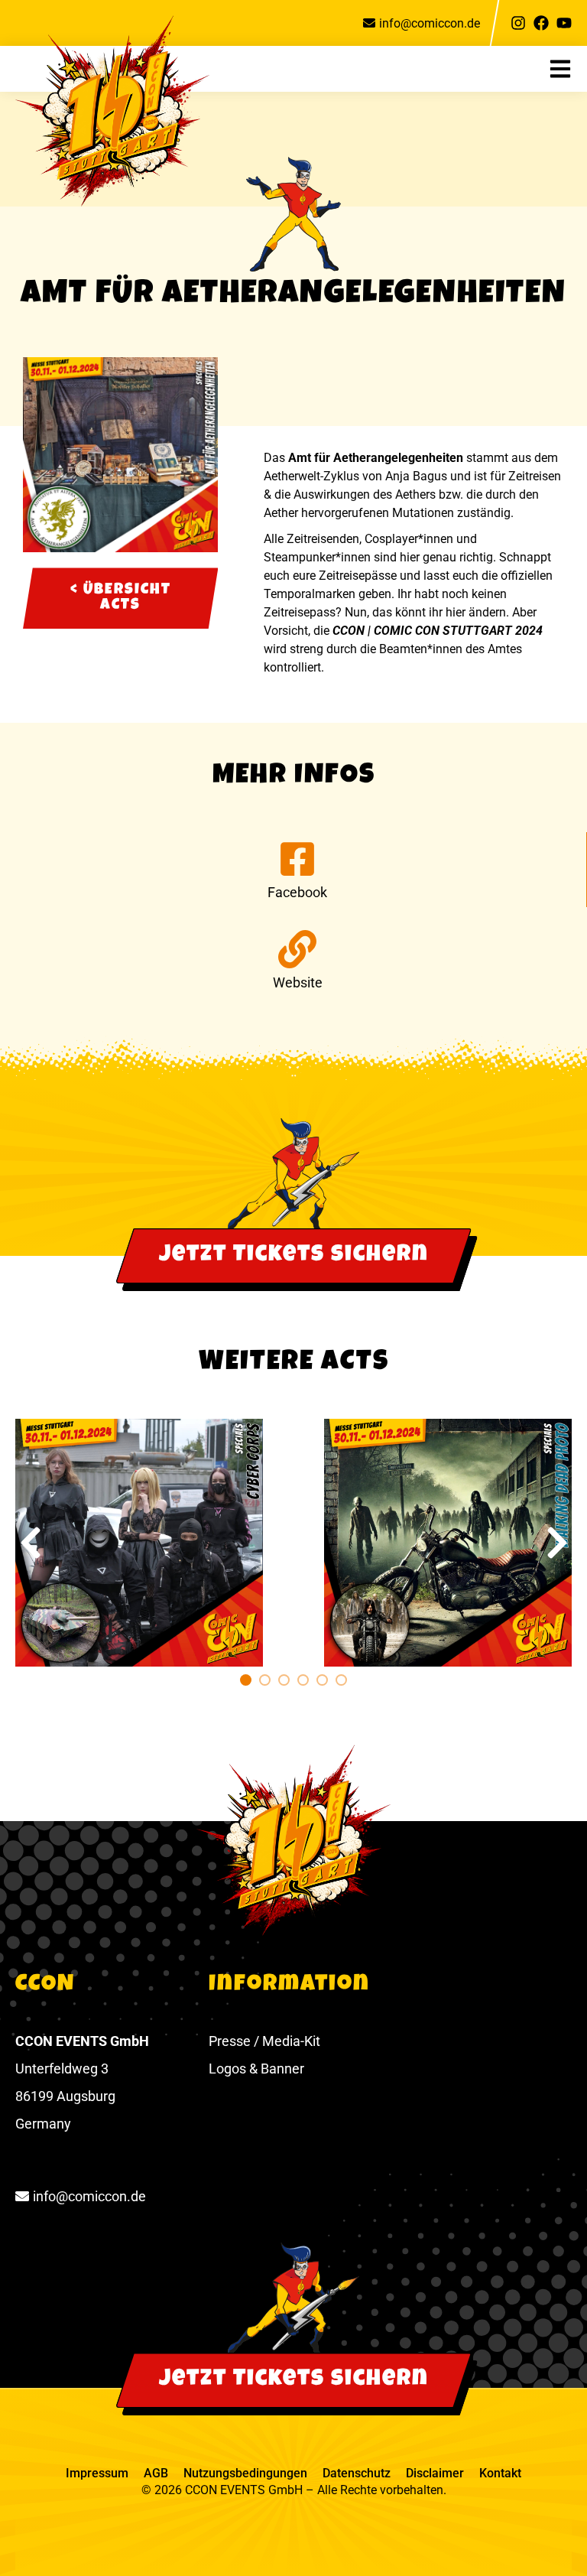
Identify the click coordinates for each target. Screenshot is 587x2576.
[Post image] (139, 1543)
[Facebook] (541, 23)
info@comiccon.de (430, 23)
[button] (568, 69)
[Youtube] (564, 23)
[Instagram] (518, 23)
